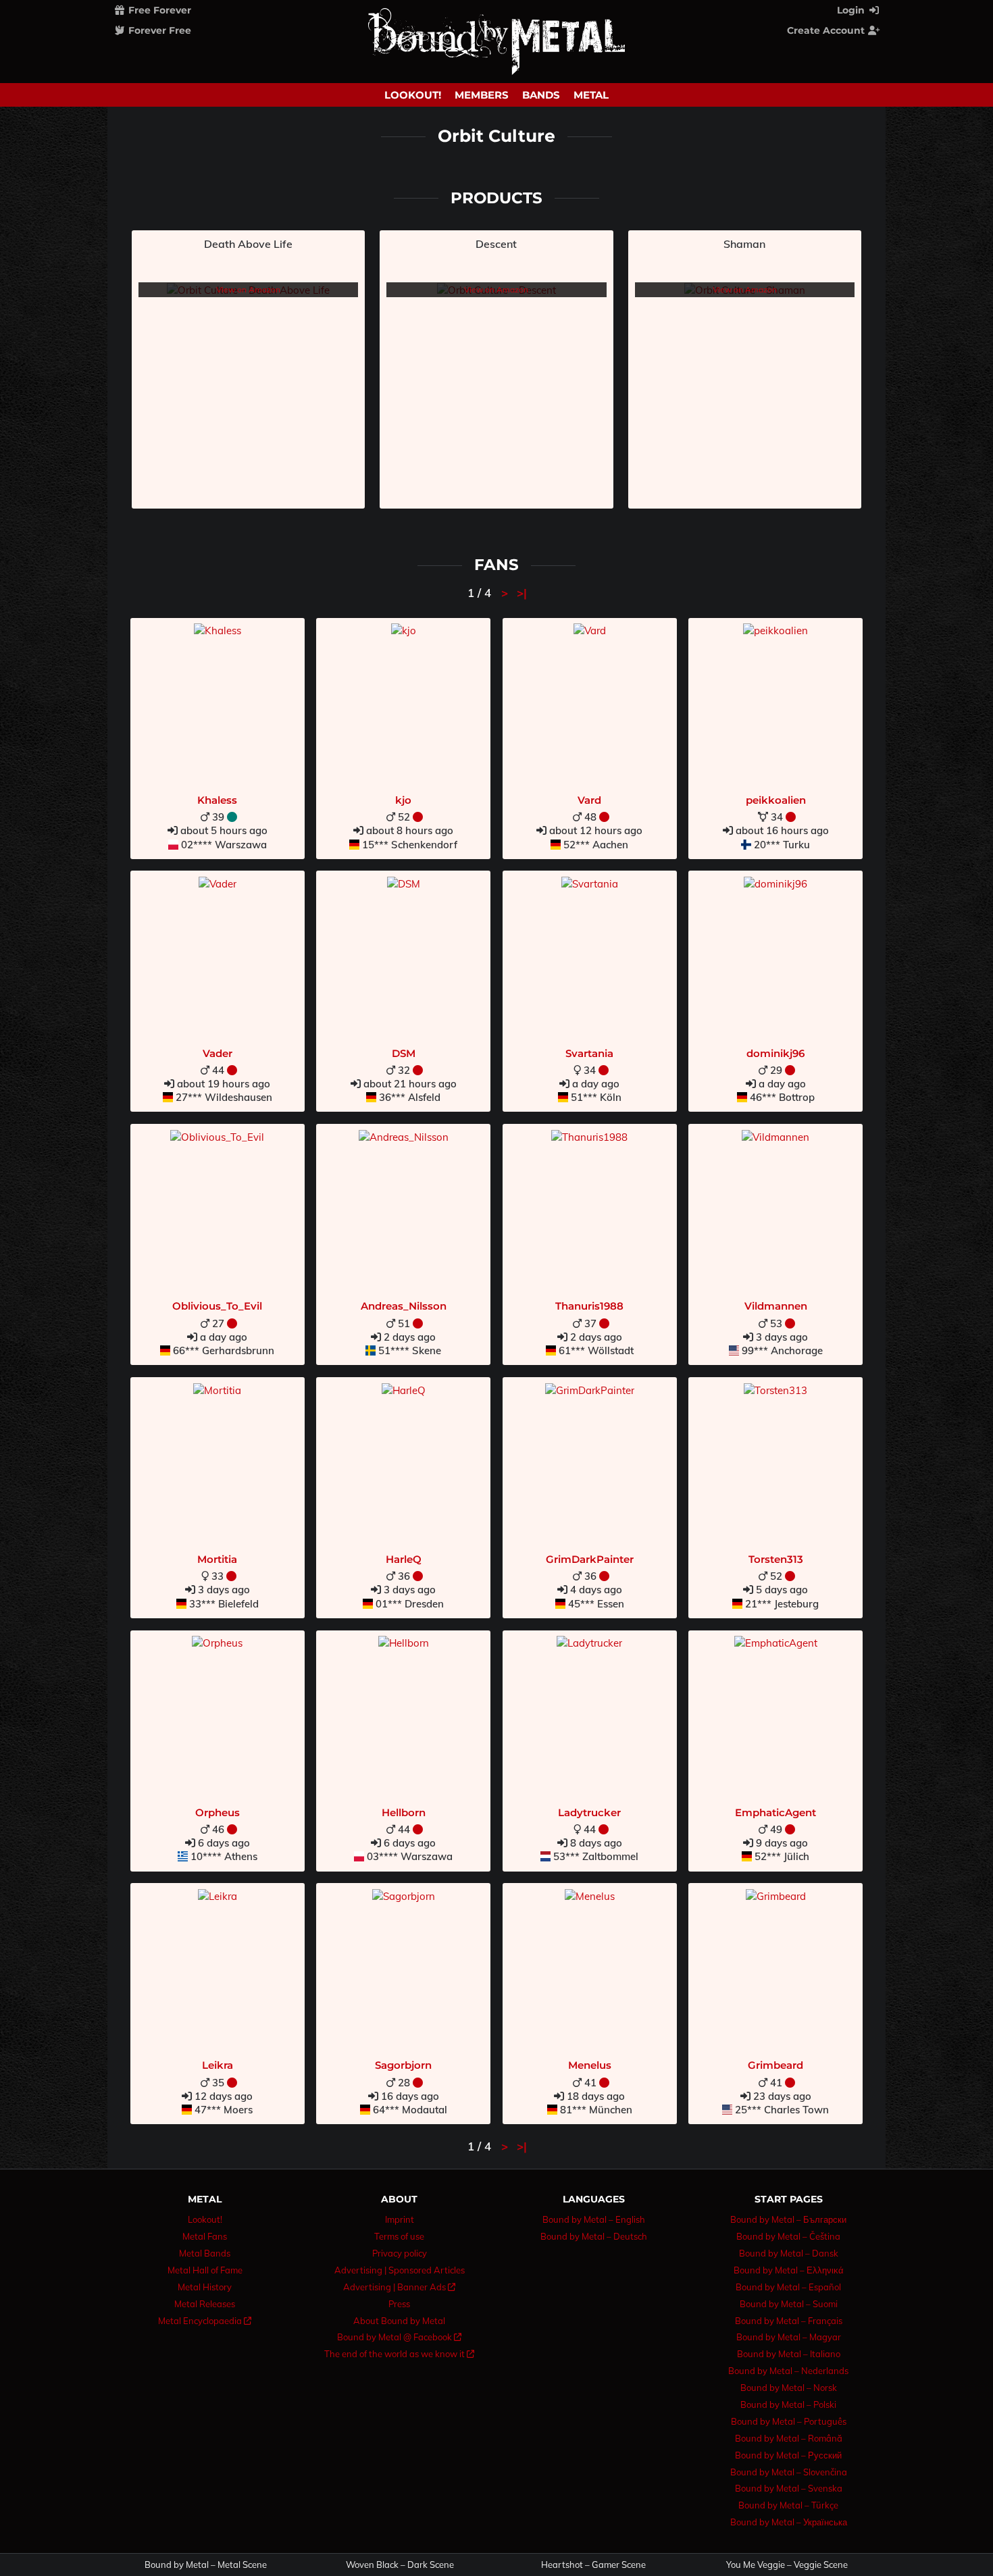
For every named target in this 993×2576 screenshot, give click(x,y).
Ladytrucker (589, 1812)
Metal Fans (205, 2236)
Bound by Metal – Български (788, 2219)
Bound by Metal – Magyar (789, 2337)
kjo (403, 800)
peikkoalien (776, 800)
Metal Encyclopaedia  (205, 2321)
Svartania (589, 1053)
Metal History (205, 2287)
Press (399, 2304)
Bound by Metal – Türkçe (788, 2505)
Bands (541, 95)
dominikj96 (775, 1053)
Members (482, 95)
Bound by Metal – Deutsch (594, 2236)
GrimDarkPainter (590, 1559)
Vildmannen (776, 1306)
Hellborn (404, 1812)
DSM (404, 1053)
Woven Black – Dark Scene (400, 2565)
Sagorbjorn (403, 2065)
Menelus (590, 2065)
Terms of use (399, 2236)
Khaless (217, 800)
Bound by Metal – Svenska (789, 2488)
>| (522, 593)
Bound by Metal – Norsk (789, 2388)
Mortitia (217, 1559)
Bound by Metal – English (594, 2219)
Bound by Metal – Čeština (788, 2236)
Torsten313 (776, 1559)
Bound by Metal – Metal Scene (206, 2565)
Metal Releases (205, 2304)
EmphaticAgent (775, 1812)
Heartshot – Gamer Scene (593, 2565)
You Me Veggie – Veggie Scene (787, 2565)
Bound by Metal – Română (789, 2438)
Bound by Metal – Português (789, 2421)
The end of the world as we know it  (399, 2354)
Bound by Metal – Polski (788, 2404)
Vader (218, 1053)
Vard (589, 800)
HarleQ (404, 1559)
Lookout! (413, 95)
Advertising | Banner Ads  (399, 2287)
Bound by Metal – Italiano (789, 2354)
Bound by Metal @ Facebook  (399, 2337)
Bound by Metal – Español (788, 2287)
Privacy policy (400, 2253)
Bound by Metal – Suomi (789, 2304)
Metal (591, 95)
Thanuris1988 (589, 1306)
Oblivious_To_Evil (217, 1306)
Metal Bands (205, 2253)
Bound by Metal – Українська (789, 2522)
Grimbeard (775, 2065)
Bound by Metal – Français (789, 2321)
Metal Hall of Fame (205, 2270)
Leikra (218, 2065)
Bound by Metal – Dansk (789, 2253)
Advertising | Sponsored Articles (400, 2270)
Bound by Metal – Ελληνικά (789, 2270)
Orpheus (218, 1812)
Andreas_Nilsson (404, 1306)
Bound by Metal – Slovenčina (789, 2472)
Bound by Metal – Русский (788, 2455)
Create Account (827, 30)
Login (852, 10)
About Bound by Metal (399, 2321)
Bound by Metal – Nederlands (788, 2371)
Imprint (400, 2219)
